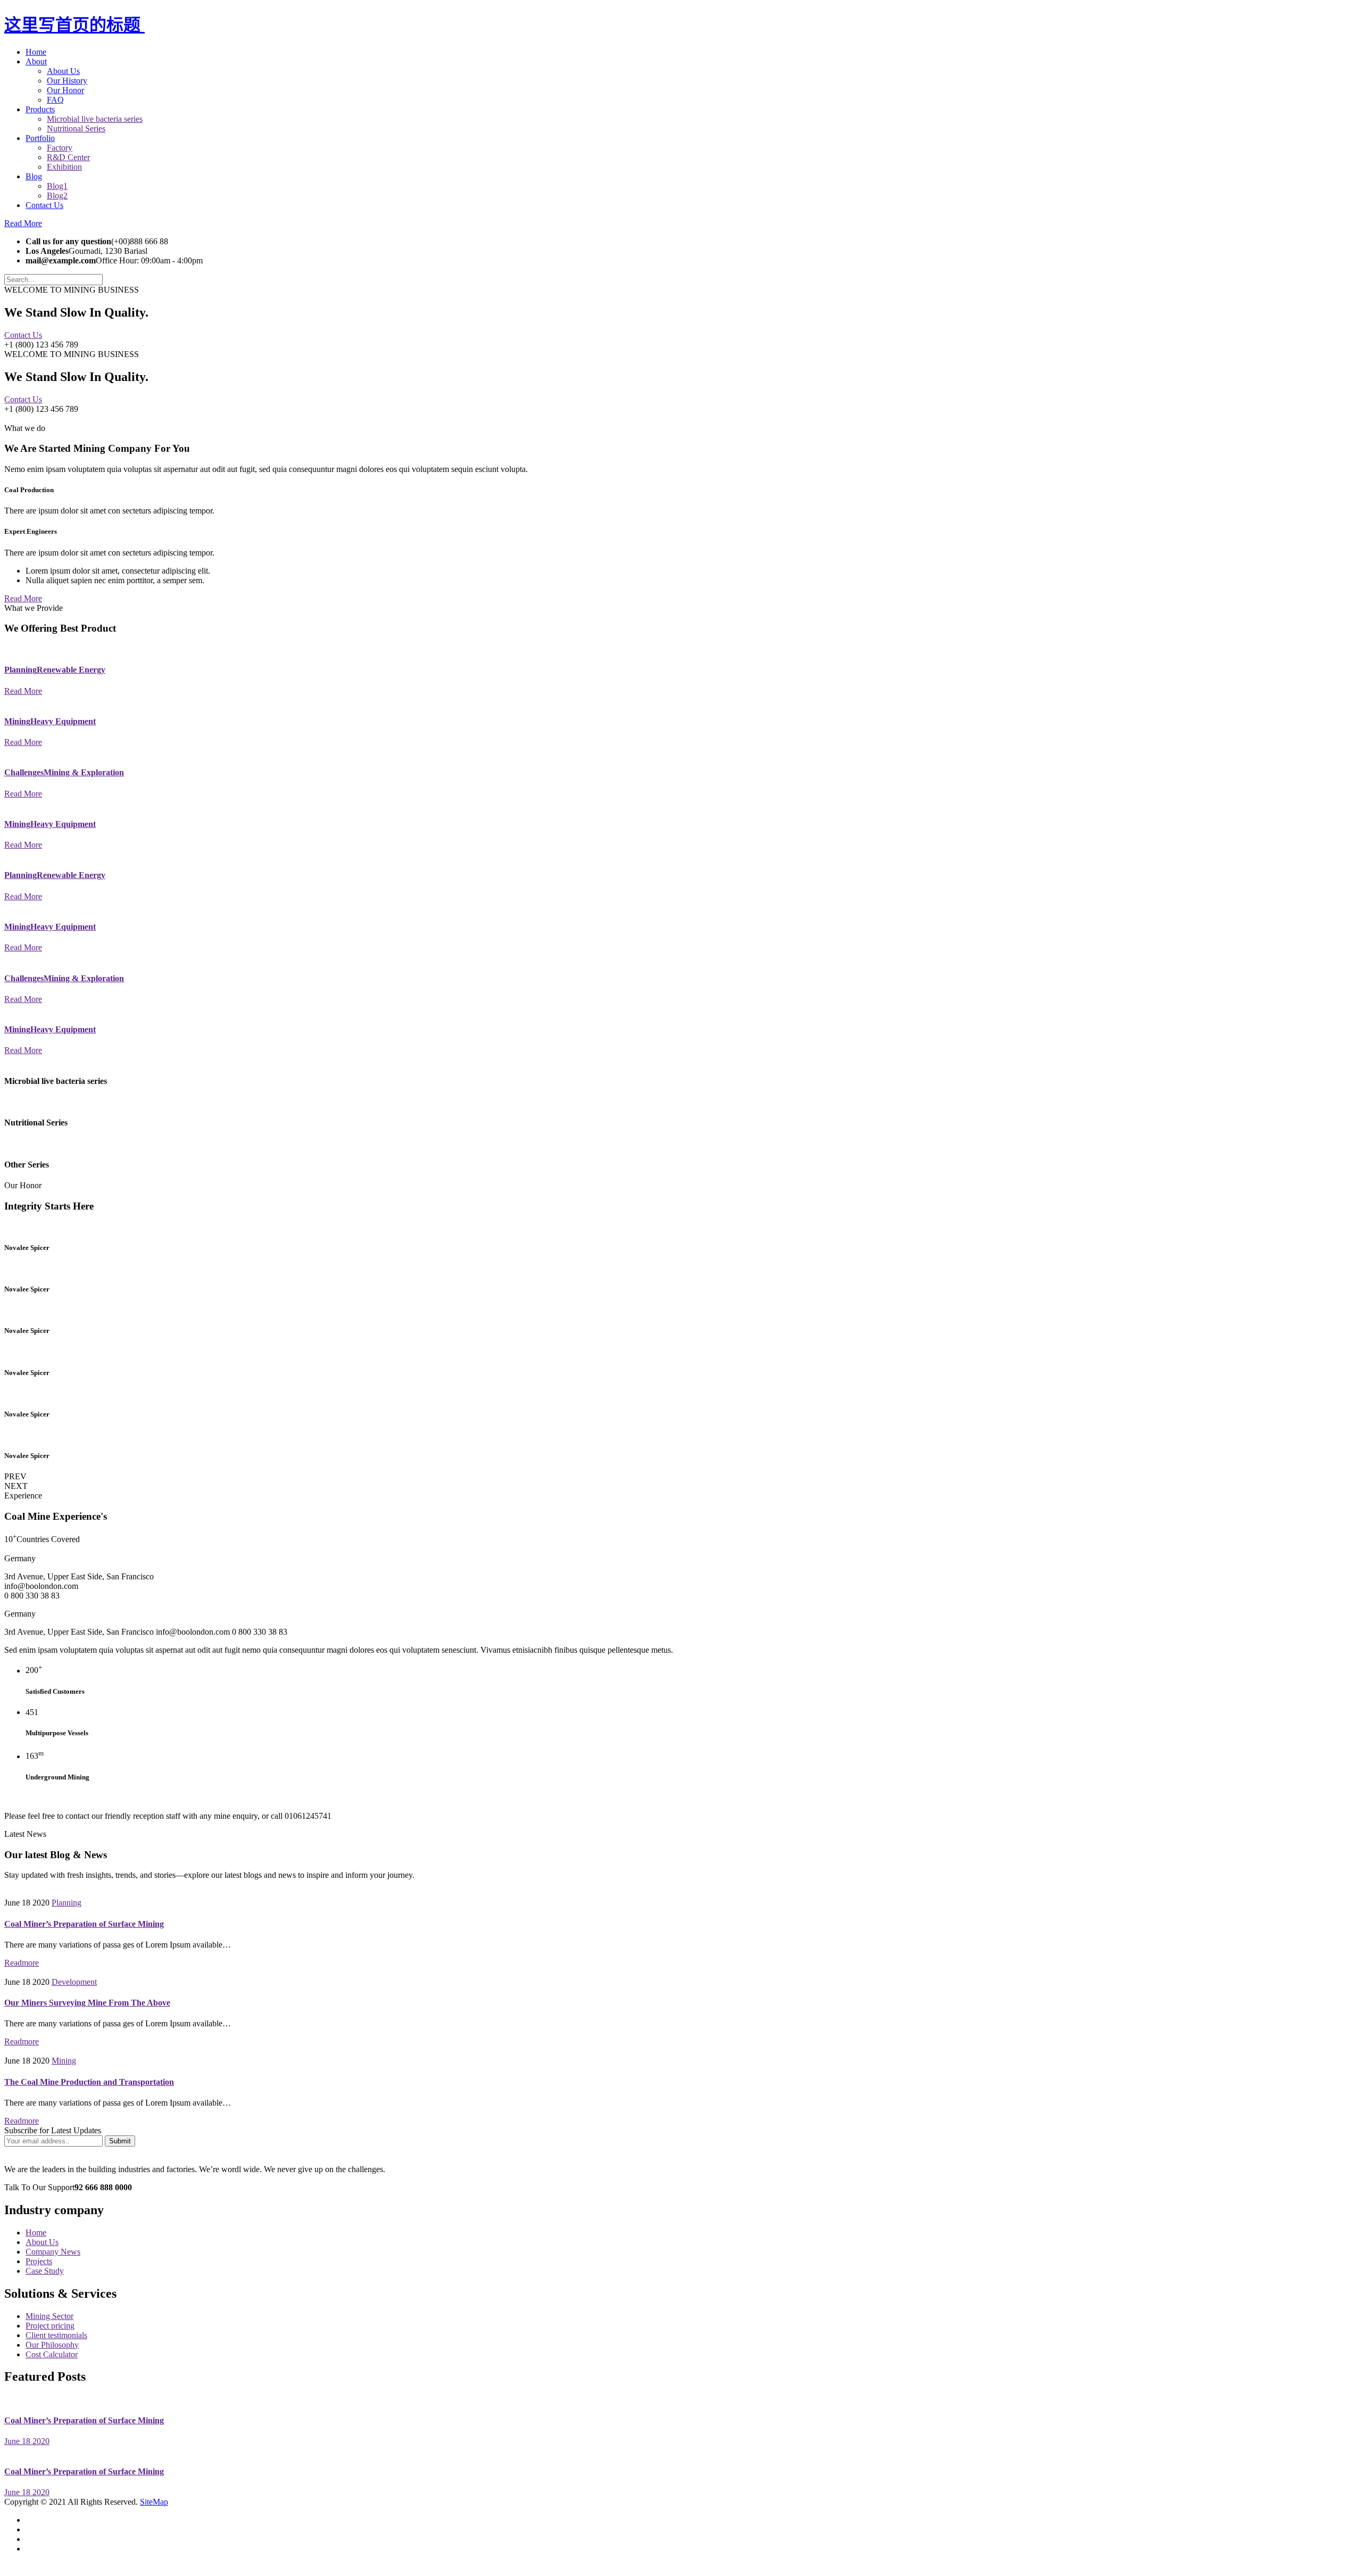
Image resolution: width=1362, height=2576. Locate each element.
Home (36, 52)
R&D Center (68, 157)
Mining (64, 2061)
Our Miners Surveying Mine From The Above (87, 2003)
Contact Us (44, 205)
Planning (67, 1903)
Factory (60, 148)
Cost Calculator (52, 2354)
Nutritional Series (76, 129)
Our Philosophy (52, 2345)
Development (74, 1982)
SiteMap (154, 2502)
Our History (67, 81)
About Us (63, 71)
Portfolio (40, 138)
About (36, 61)
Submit (120, 2141)
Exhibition (64, 167)
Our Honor (65, 90)
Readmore (22, 1963)
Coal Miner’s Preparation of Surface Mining (84, 1924)
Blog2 (57, 196)
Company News (53, 2252)
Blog (34, 176)
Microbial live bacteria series (95, 119)
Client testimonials (56, 2335)
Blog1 (57, 186)
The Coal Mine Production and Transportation (89, 2082)
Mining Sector (49, 2316)
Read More (23, 223)
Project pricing (50, 2326)
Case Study (45, 2271)
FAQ (55, 100)
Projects (39, 2261)
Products (40, 109)
